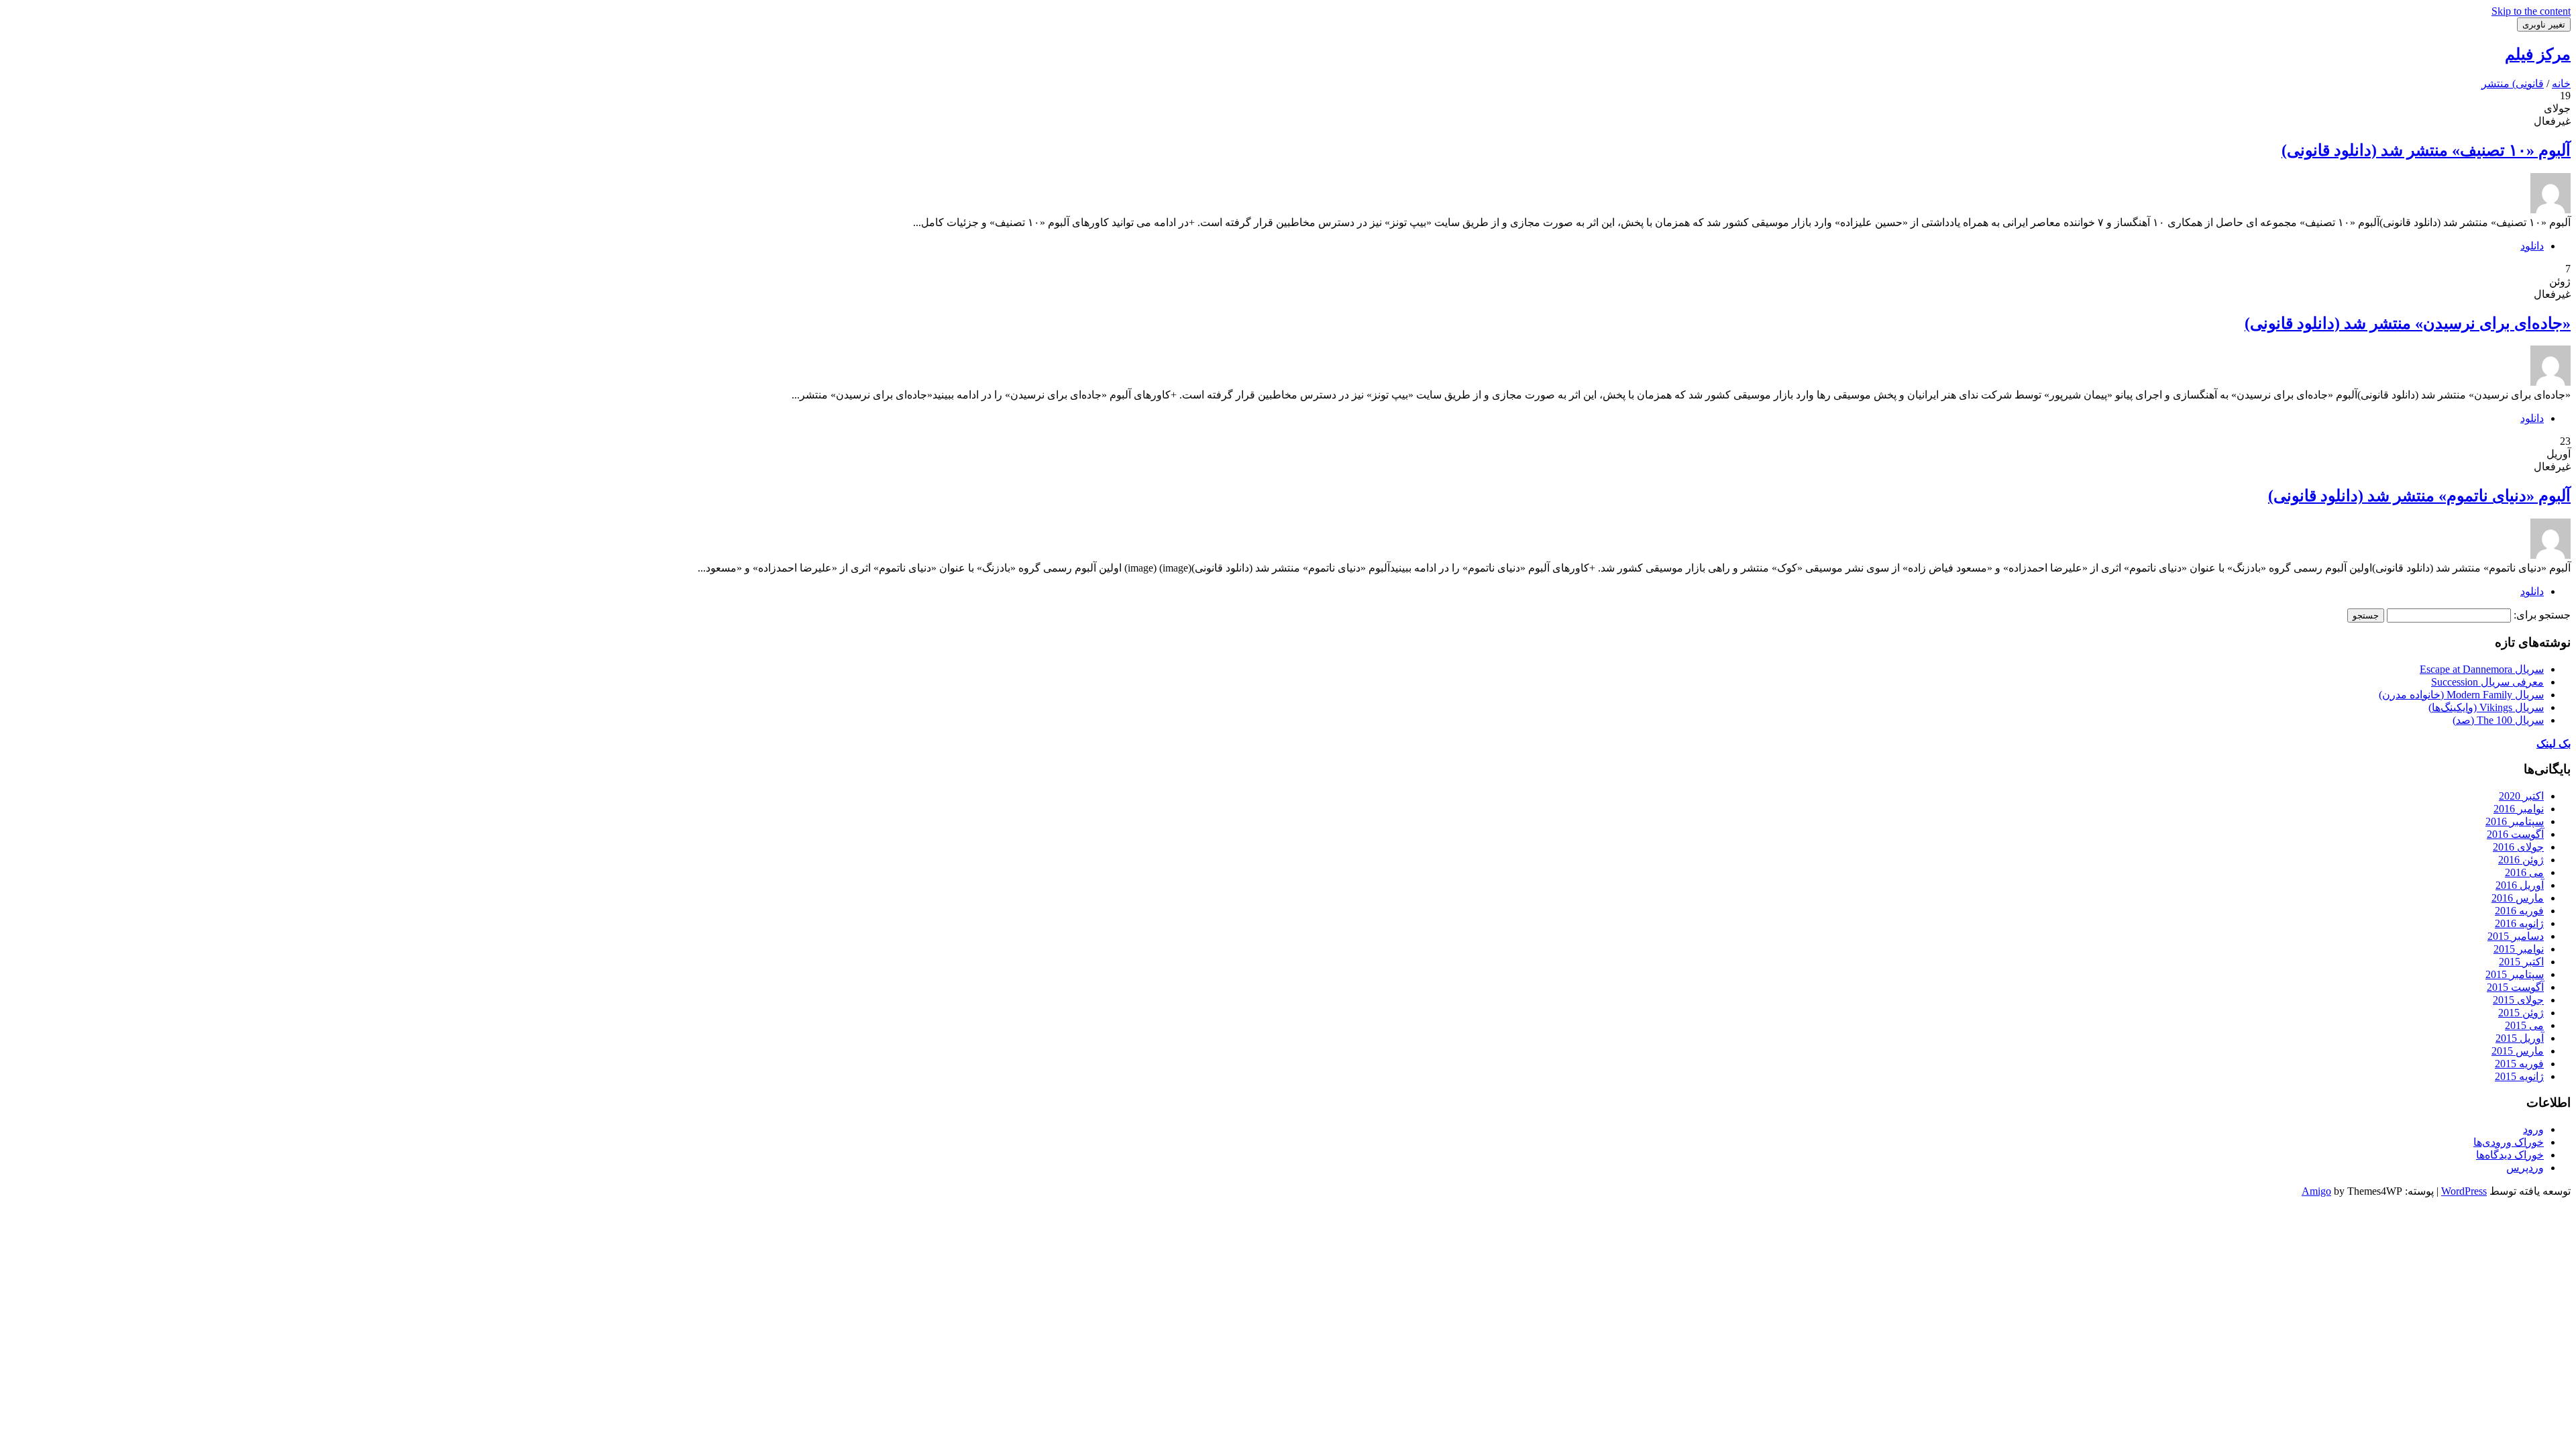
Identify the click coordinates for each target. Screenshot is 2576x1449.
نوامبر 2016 (2519, 809)
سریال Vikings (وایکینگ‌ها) (2486, 707)
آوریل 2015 (2520, 1038)
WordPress (2464, 1191)
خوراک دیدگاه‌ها (2510, 1155)
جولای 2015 (2518, 1000)
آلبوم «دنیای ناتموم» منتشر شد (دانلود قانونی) (2419, 496)
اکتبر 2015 (2521, 962)
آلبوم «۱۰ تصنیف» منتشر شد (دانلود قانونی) (2426, 150)
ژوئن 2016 (2521, 860)
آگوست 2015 (2515, 987)
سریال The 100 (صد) (2498, 720)
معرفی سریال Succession (2487, 682)
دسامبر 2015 (2516, 936)
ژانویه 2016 (2519, 923)
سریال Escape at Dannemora (2482, 669)
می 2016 (2524, 872)
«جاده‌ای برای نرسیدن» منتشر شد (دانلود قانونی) (2408, 323)
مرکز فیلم (2538, 54)
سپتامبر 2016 (2515, 821)
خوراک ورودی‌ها (2509, 1142)
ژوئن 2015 (2521, 1013)
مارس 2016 (2518, 898)
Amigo (2316, 1191)
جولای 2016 (2518, 847)
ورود (2533, 1129)
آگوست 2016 (2515, 834)
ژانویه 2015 (2519, 1076)
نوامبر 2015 (2519, 949)
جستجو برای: (2542, 615)
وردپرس (2525, 1168)
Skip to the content (2531, 11)
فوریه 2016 (2519, 911)
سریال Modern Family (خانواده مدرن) (2461, 695)
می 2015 (2524, 1025)
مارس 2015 (2518, 1051)
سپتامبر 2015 (2515, 974)
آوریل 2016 (2520, 885)
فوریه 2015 (2519, 1064)
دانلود (2532, 246)
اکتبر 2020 (2521, 796)
